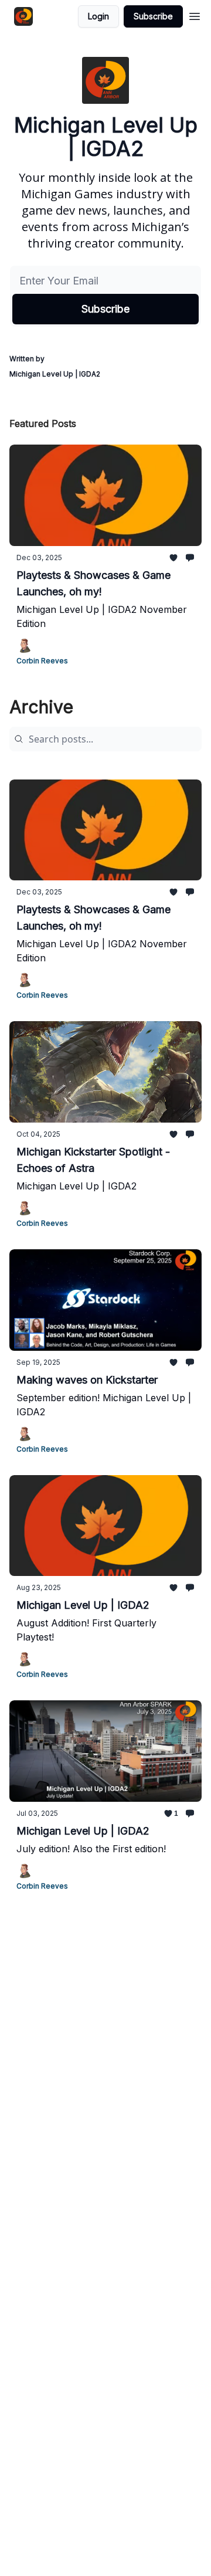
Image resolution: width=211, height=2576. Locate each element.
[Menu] (195, 15)
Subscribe (153, 16)
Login (98, 16)
